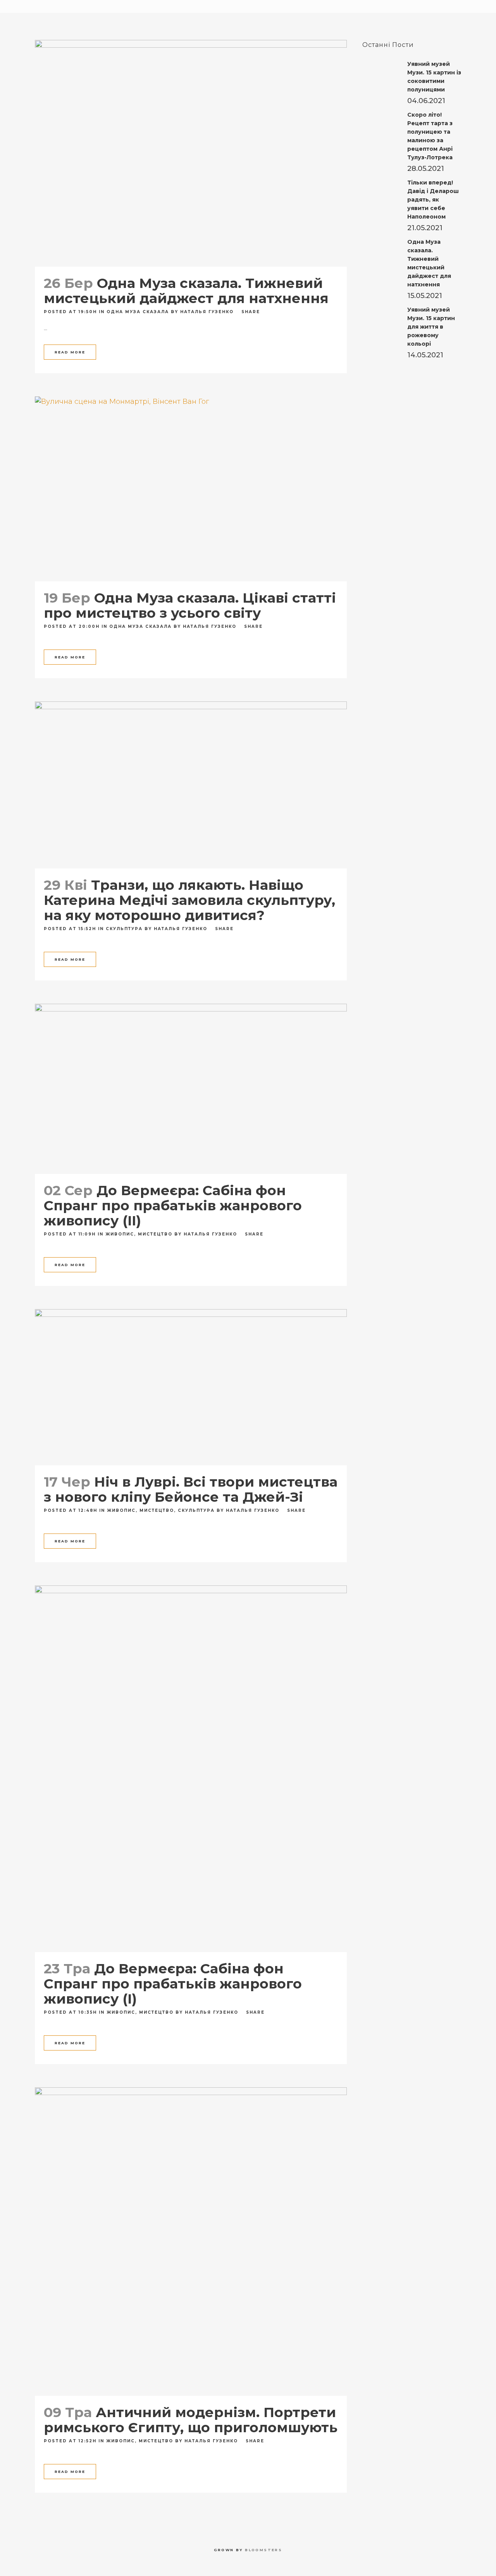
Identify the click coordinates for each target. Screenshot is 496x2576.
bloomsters (263, 2550)
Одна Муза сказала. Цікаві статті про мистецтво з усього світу (190, 605)
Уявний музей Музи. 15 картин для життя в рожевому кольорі (431, 327)
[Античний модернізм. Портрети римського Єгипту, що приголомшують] (191, 2242)
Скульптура (124, 929)
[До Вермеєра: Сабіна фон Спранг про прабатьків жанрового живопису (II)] (191, 1089)
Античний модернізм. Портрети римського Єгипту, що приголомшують (191, 2420)
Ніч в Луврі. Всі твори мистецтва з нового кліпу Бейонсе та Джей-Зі (191, 1489)
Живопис (120, 1234)
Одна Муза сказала (138, 312)
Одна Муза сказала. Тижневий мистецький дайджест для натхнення (186, 291)
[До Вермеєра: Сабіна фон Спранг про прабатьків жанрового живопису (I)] (191, 1769)
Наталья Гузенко (207, 312)
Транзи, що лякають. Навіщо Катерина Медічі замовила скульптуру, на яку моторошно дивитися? (189, 900)
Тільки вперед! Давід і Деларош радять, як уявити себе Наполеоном (433, 200)
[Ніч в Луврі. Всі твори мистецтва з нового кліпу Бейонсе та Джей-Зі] (191, 1387)
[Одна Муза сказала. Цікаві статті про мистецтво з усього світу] (191, 489)
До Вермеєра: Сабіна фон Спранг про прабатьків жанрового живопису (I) (173, 1984)
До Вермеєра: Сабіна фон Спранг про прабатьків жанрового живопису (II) (173, 1205)
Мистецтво (155, 1234)
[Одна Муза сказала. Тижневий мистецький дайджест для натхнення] (191, 153)
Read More (70, 352)
